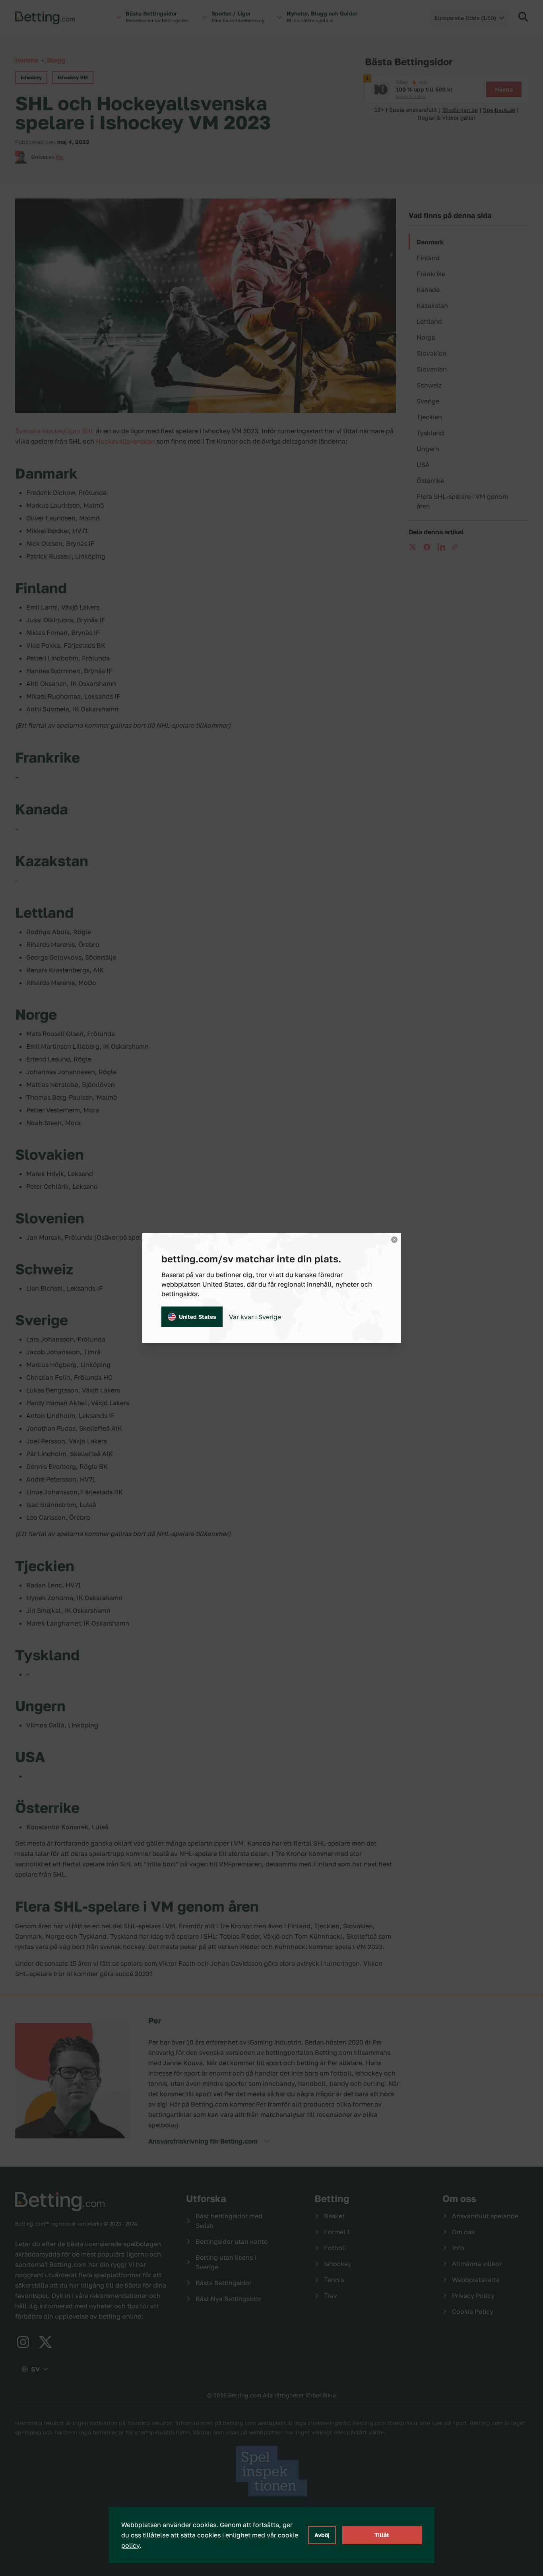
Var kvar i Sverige (255, 1317)
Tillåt (382, 2535)
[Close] (394, 1240)
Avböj (322, 2535)
